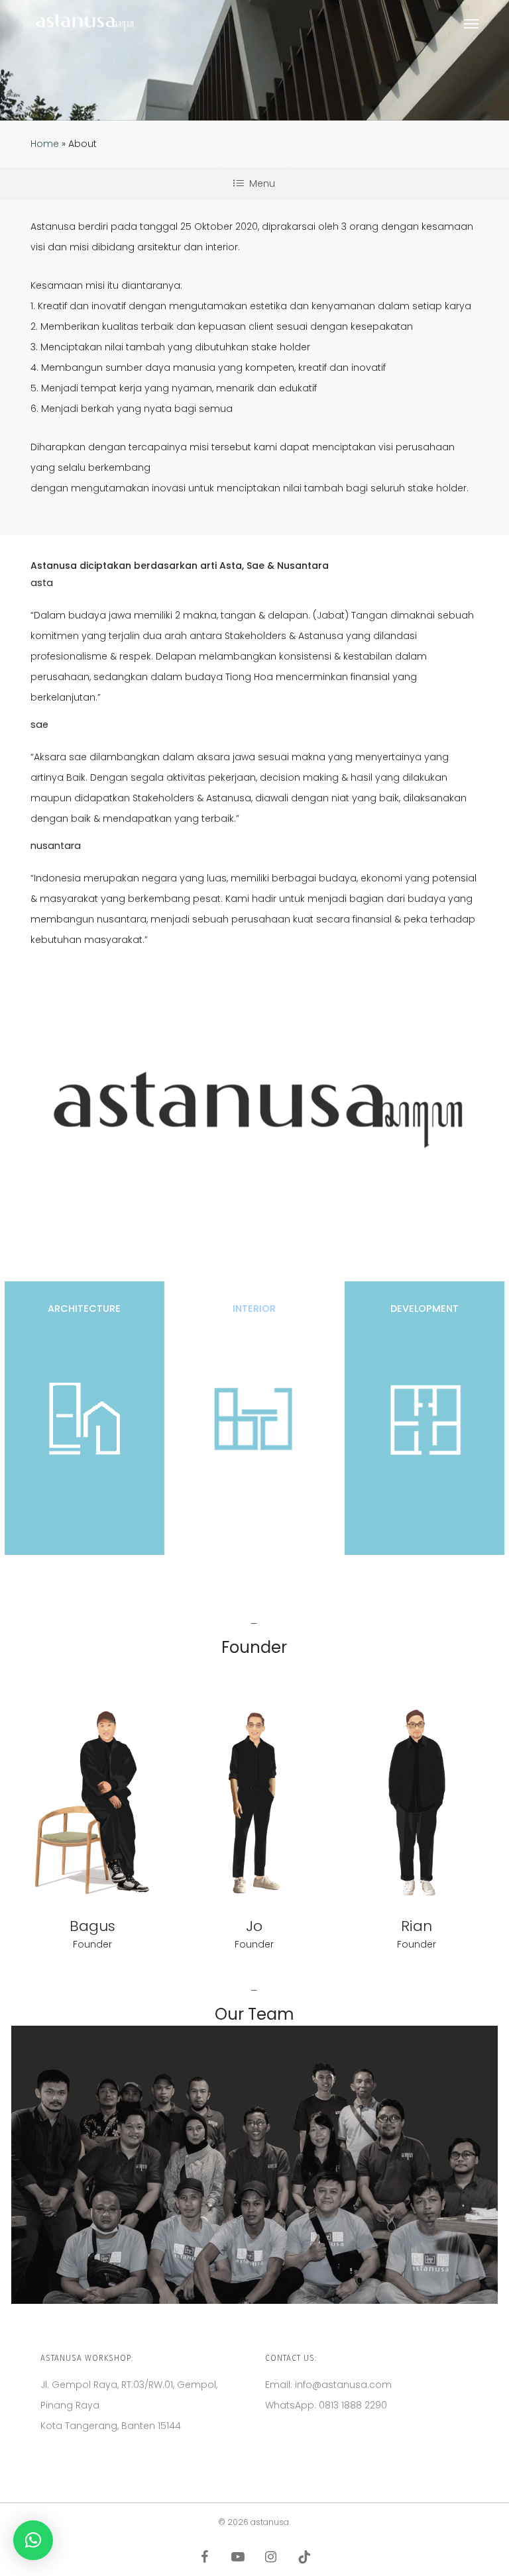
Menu (262, 183)
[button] (471, 23)
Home (45, 144)
